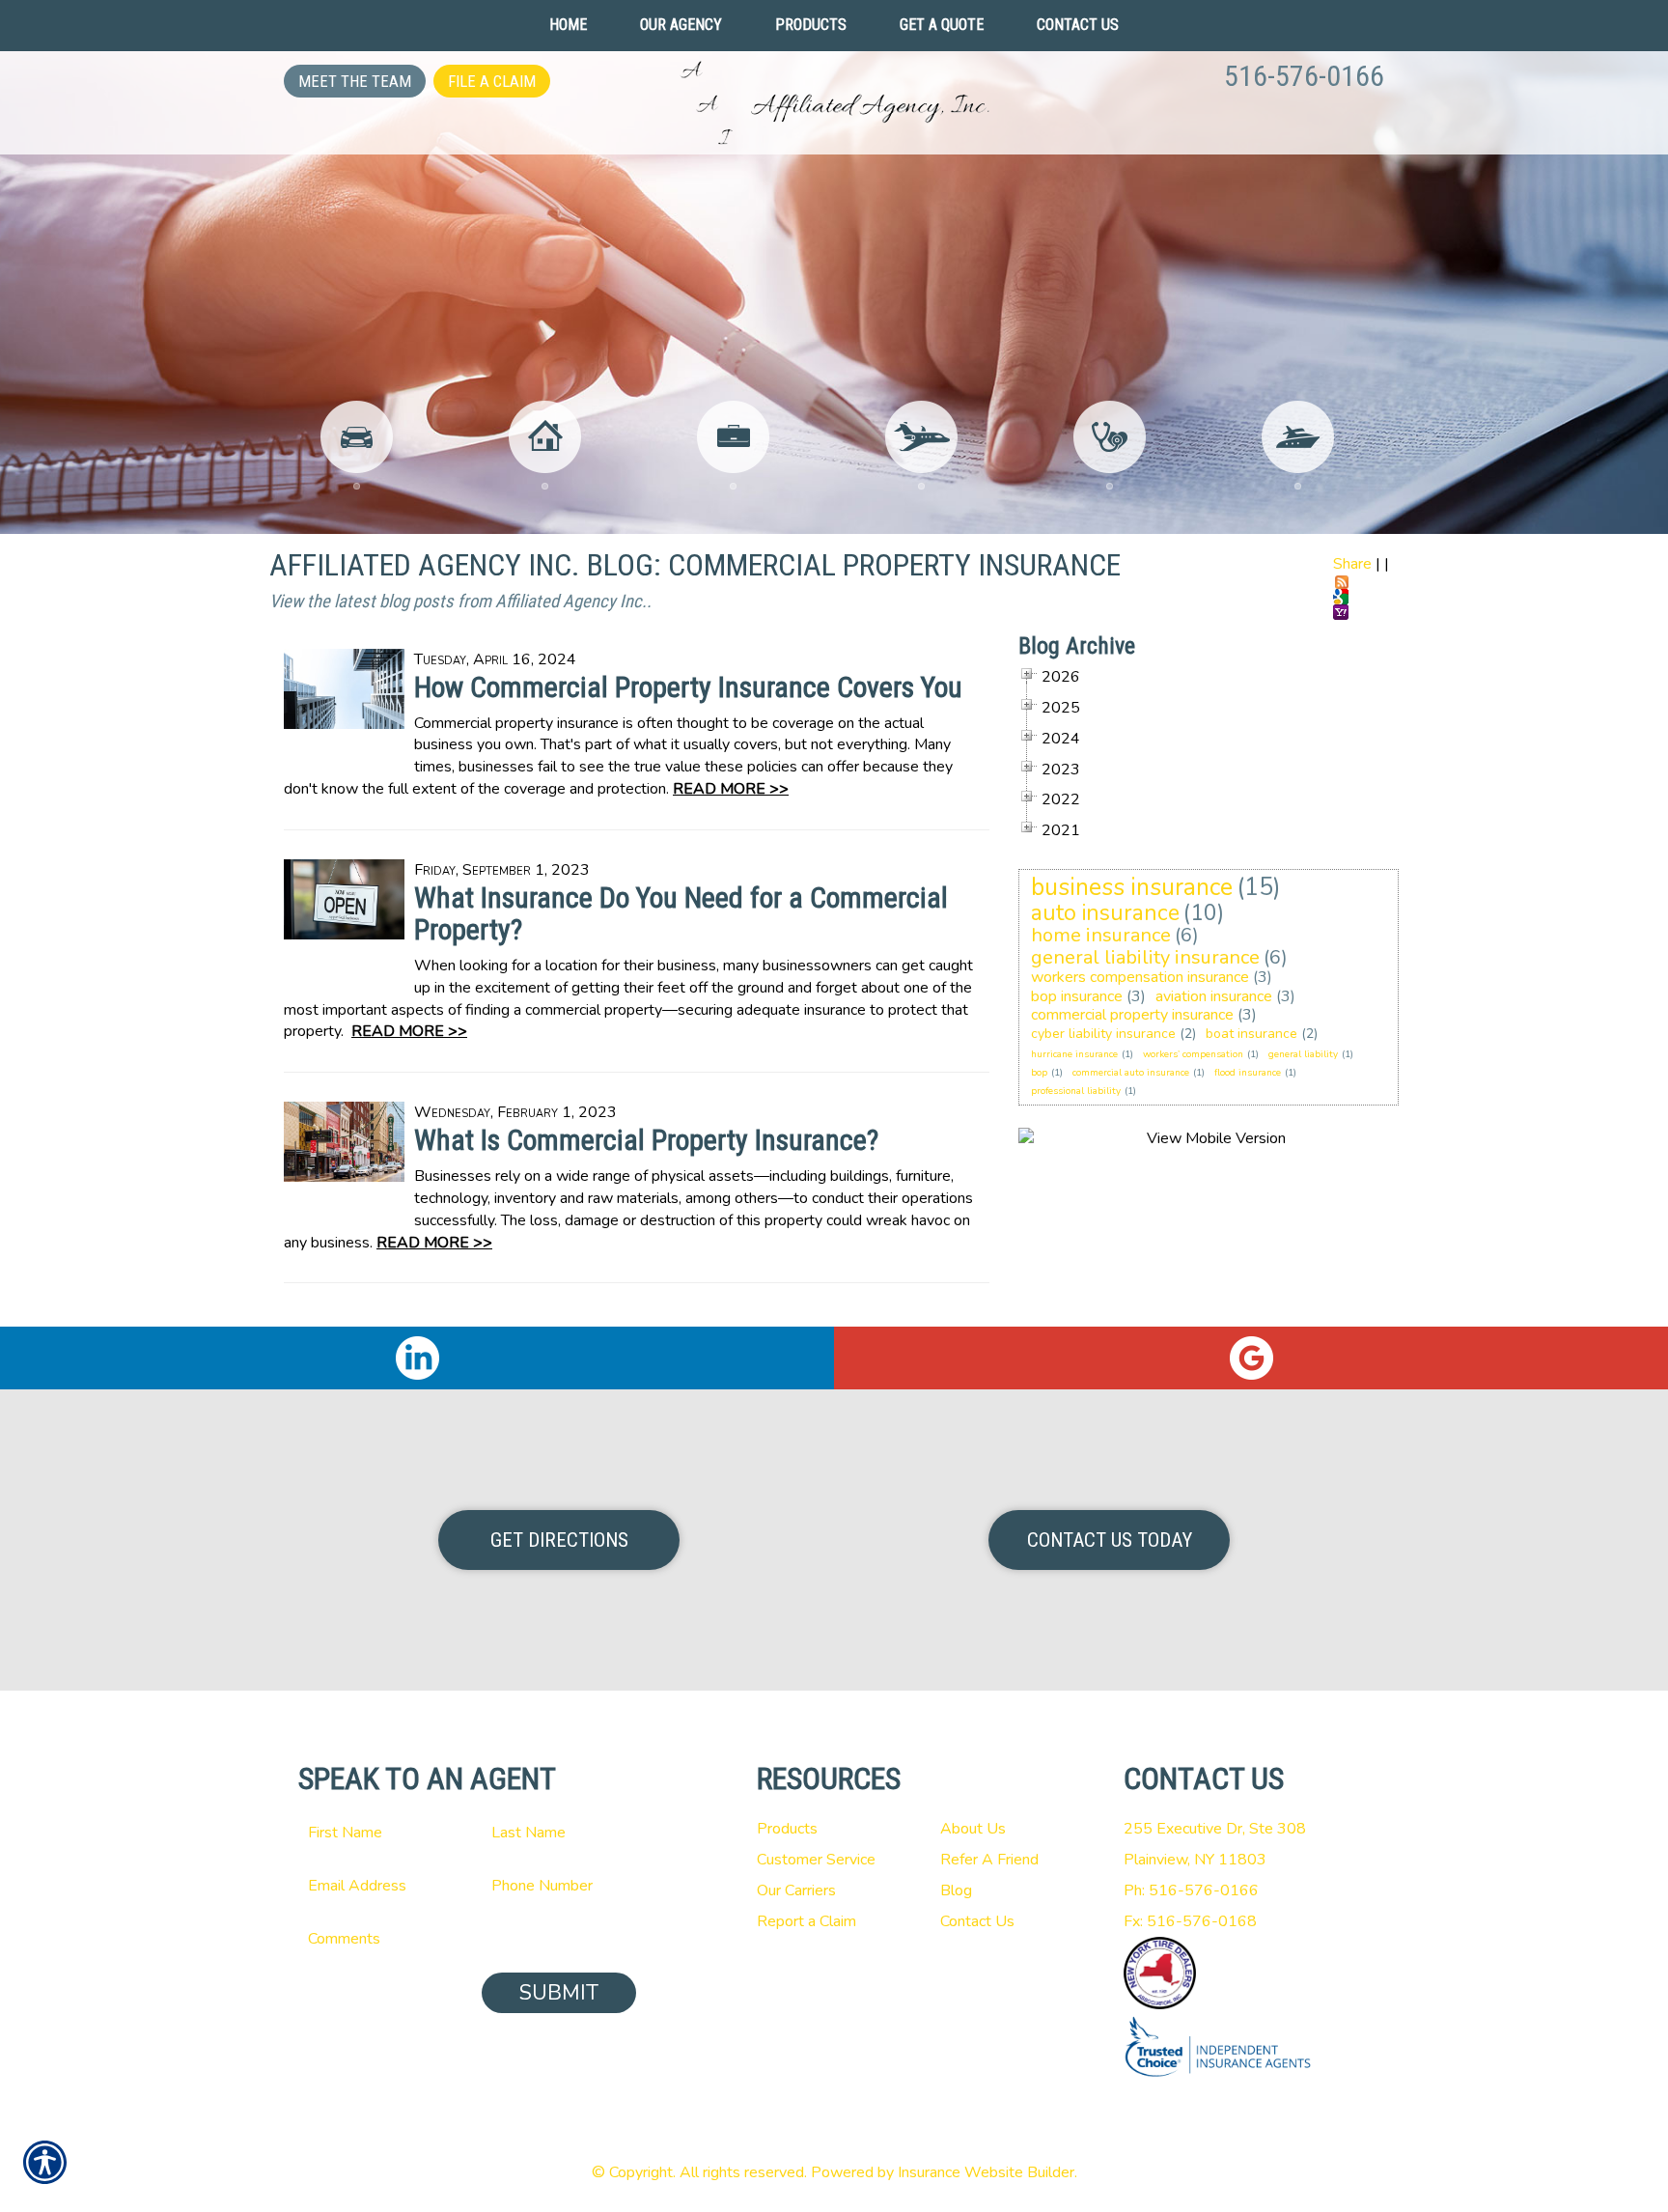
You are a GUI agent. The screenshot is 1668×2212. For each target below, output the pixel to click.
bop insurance (1077, 996)
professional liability (1076, 1091)
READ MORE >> (731, 789)
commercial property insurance (1132, 1015)
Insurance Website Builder (986, 2172)
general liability (1303, 1054)
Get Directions (559, 1540)
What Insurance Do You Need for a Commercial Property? (681, 913)
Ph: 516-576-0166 (1191, 1890)
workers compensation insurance (1140, 977)
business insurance (1132, 887)
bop (1039, 1073)
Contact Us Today (1110, 1540)
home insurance (1101, 935)
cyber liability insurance (1103, 1034)
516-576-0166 (1304, 76)
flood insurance (1248, 1073)
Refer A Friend (989, 1860)
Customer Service (816, 1860)
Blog (956, 1890)
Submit (559, 1993)
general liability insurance (1145, 957)
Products (787, 1829)
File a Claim (492, 81)
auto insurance (1105, 913)
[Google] (1251, 1358)
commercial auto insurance (1131, 1073)
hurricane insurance (1074, 1054)
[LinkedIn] (417, 1358)
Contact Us (977, 1921)
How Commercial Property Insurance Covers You (688, 687)
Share (1352, 564)
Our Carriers (796, 1890)
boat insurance (1251, 1034)
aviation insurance (1214, 996)
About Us (973, 1829)
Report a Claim (806, 1921)
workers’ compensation (1193, 1054)
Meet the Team (355, 81)
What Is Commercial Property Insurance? (646, 1140)
